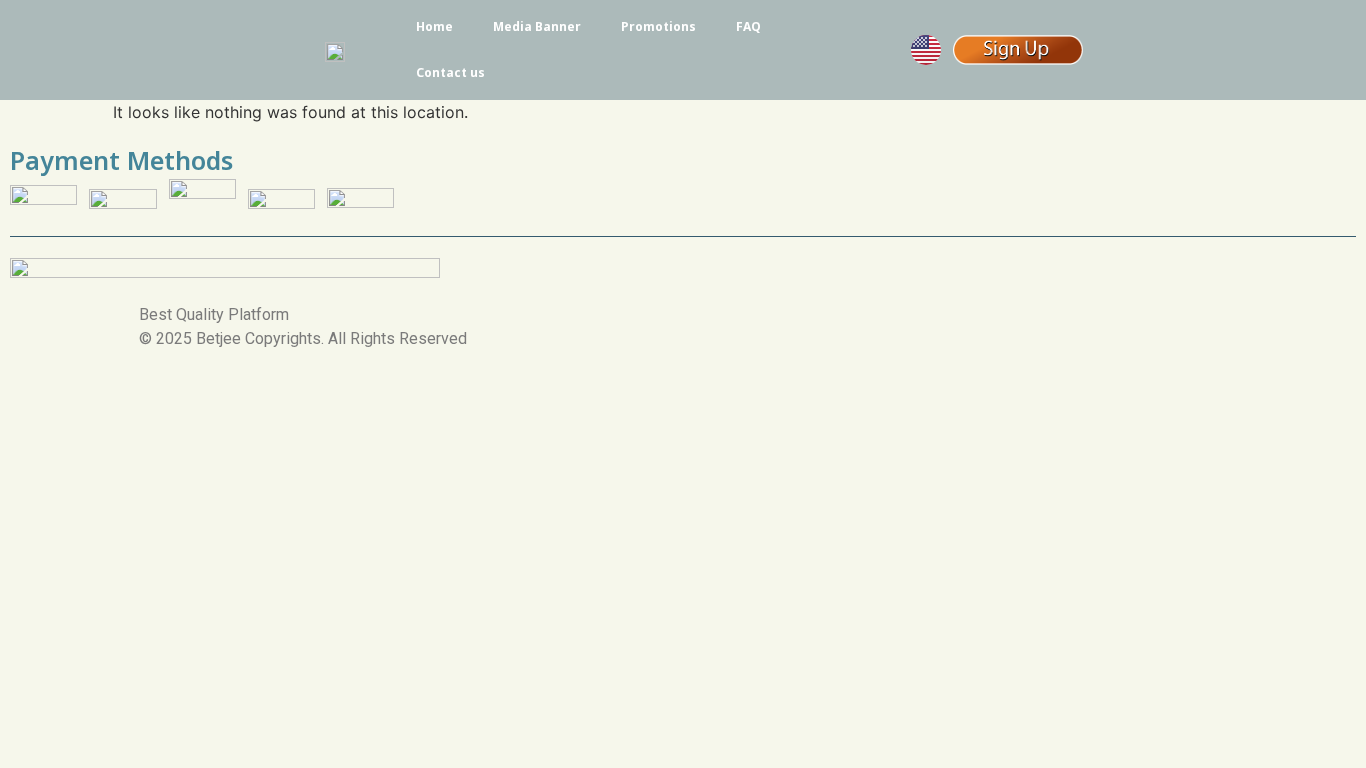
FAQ (748, 26)
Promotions (658, 26)
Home (434, 26)
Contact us (450, 72)
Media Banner (537, 26)
